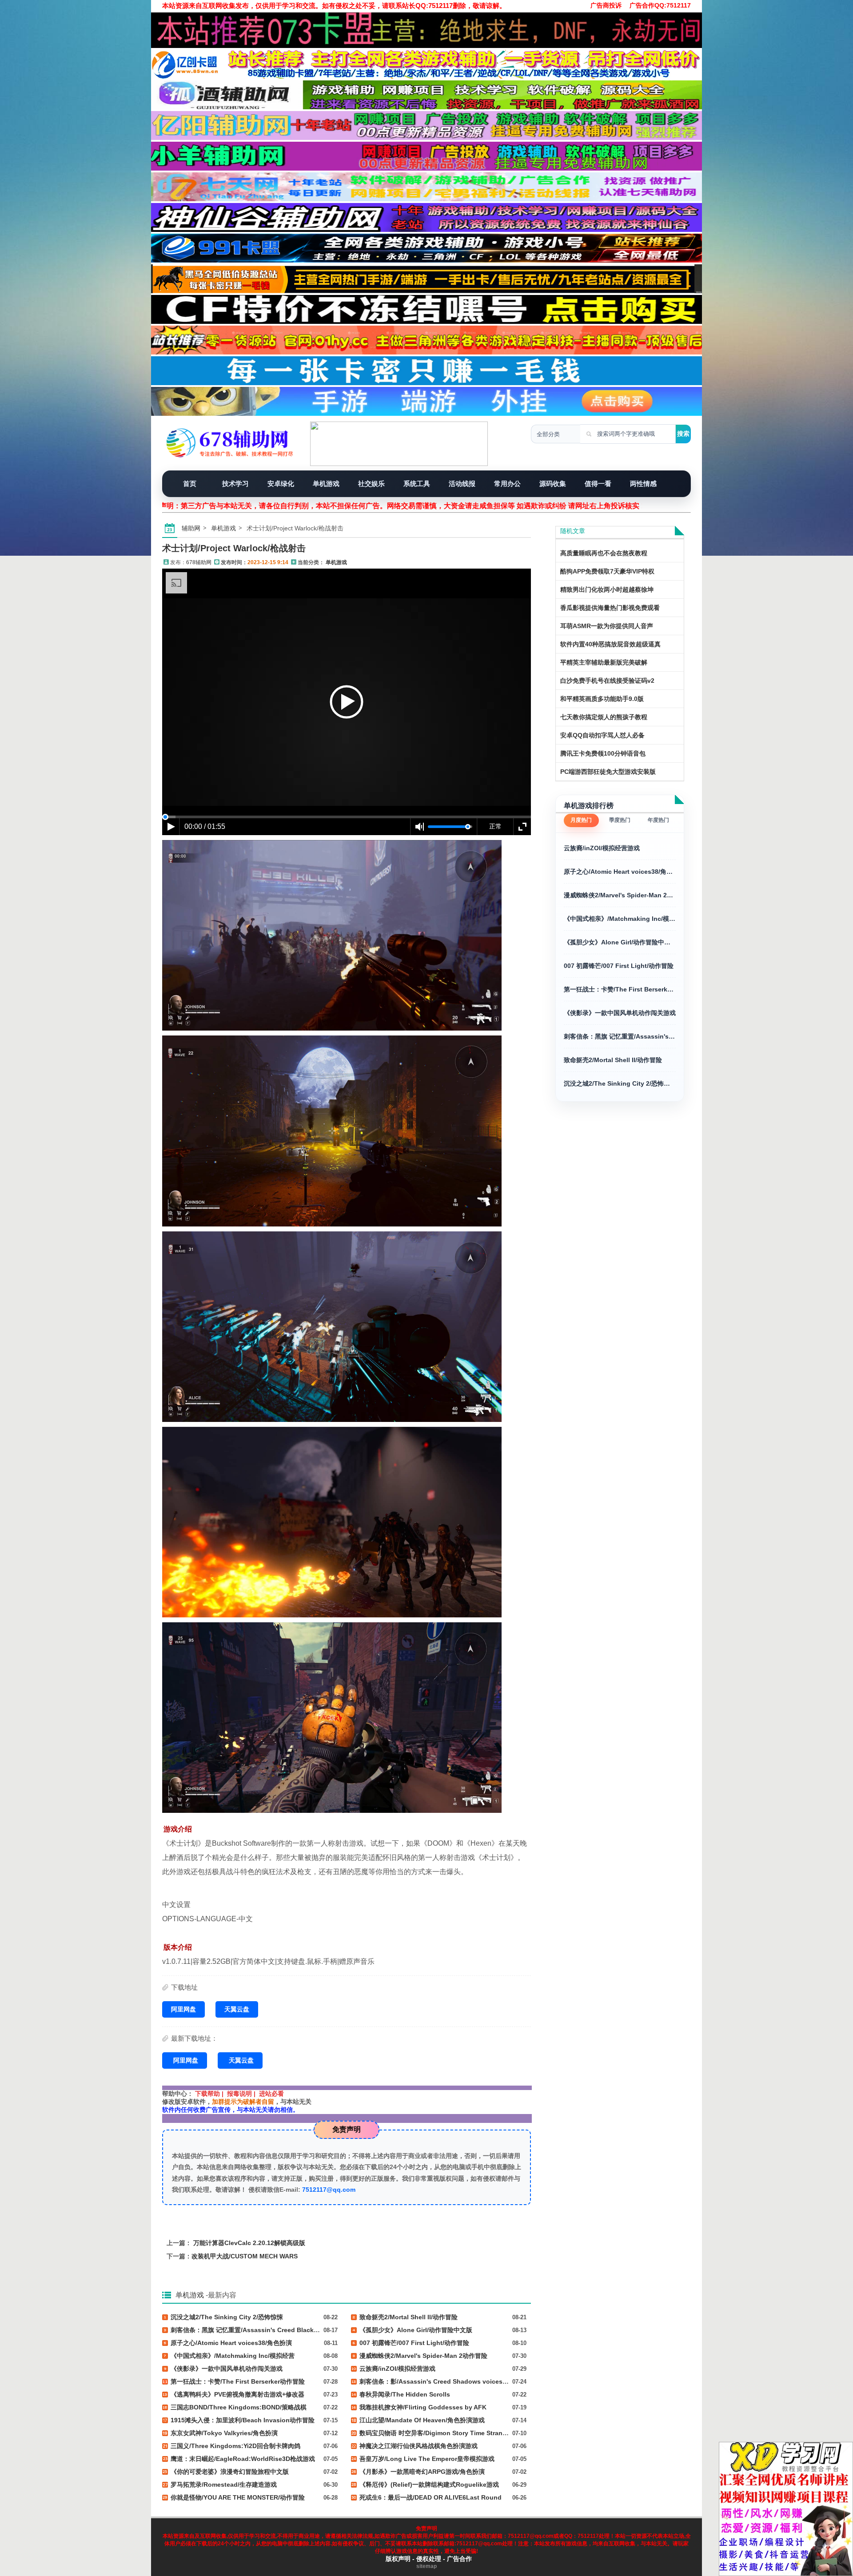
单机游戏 (326, 484)
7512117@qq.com (329, 2190)
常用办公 (507, 484)
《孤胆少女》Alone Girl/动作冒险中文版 (620, 942)
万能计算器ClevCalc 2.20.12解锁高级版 (249, 2243)
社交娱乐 (371, 484)
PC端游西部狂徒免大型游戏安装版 (608, 772)
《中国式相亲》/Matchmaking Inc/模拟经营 (620, 919)
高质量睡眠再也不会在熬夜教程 (604, 553)
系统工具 (417, 484)
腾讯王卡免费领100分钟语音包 (603, 753)
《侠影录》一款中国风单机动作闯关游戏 (620, 1013)
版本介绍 (178, 1947)
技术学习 (235, 484)
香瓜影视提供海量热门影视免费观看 (610, 608)
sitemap (426, 2566)
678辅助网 (199, 562)
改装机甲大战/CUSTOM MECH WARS (245, 2256)
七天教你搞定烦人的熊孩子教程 (604, 717)
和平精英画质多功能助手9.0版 (602, 699)
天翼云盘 (237, 2009)
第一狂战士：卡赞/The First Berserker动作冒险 (620, 989)
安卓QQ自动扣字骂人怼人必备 (602, 735)
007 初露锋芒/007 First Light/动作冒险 (619, 966)
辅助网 (191, 528)
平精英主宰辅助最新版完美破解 (604, 662)
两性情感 (643, 484)
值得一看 (598, 484)
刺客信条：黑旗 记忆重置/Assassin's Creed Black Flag (620, 1036)
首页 (190, 484)
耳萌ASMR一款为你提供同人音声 (607, 626)
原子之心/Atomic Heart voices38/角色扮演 (620, 872)
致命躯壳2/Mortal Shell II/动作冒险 (613, 1060)
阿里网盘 (183, 2009)
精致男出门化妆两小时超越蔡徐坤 (607, 589)
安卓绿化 (281, 484)
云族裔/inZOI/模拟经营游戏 (602, 848)
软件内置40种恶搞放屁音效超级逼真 (610, 644)
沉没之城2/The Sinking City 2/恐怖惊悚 (620, 1083)
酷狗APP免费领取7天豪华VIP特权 (607, 571)
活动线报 (462, 484)
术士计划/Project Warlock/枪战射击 (234, 548)
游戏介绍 (178, 1829)
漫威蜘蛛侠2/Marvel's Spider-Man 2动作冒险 (620, 895)
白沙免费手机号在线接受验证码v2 (607, 681)
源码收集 (553, 484)
